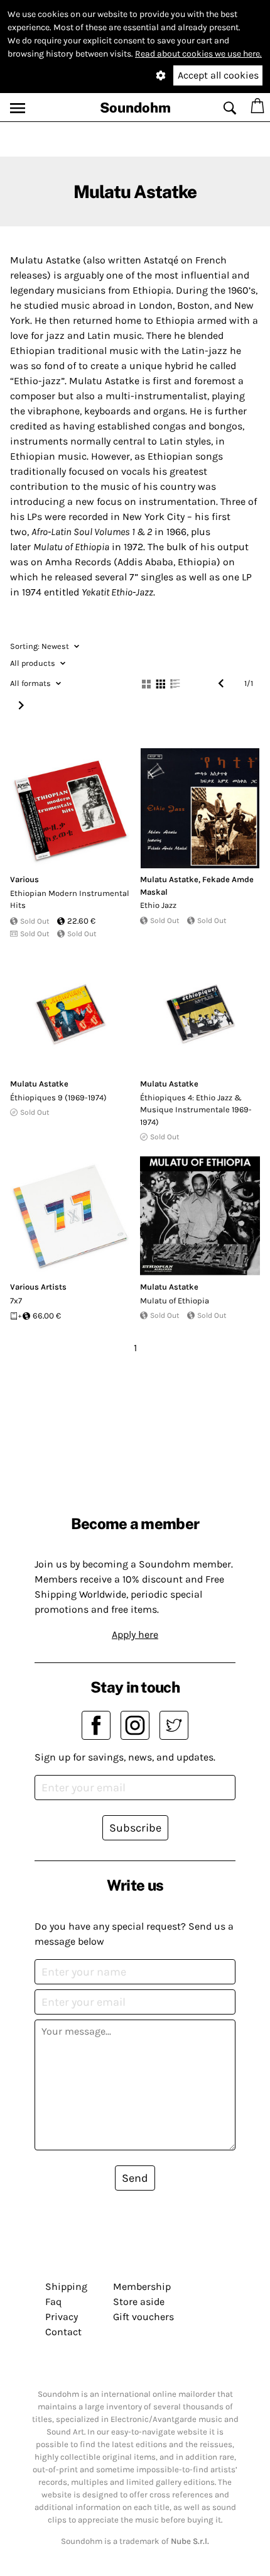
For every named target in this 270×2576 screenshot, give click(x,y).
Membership (142, 2286)
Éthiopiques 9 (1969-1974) (58, 1097)
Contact (63, 2332)
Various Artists (38, 1287)
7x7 (16, 1301)
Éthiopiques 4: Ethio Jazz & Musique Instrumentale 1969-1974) (196, 1110)
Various (24, 879)
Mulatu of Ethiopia (175, 1301)
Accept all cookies (218, 75)
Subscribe (135, 1828)
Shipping (66, 2286)
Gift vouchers (143, 2317)
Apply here (135, 1634)
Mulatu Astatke (169, 879)
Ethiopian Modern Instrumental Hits (70, 899)
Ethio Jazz (158, 905)
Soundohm (135, 108)
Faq (53, 2302)
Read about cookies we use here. (198, 54)
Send (135, 2178)
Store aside (139, 2302)
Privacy (62, 2317)
